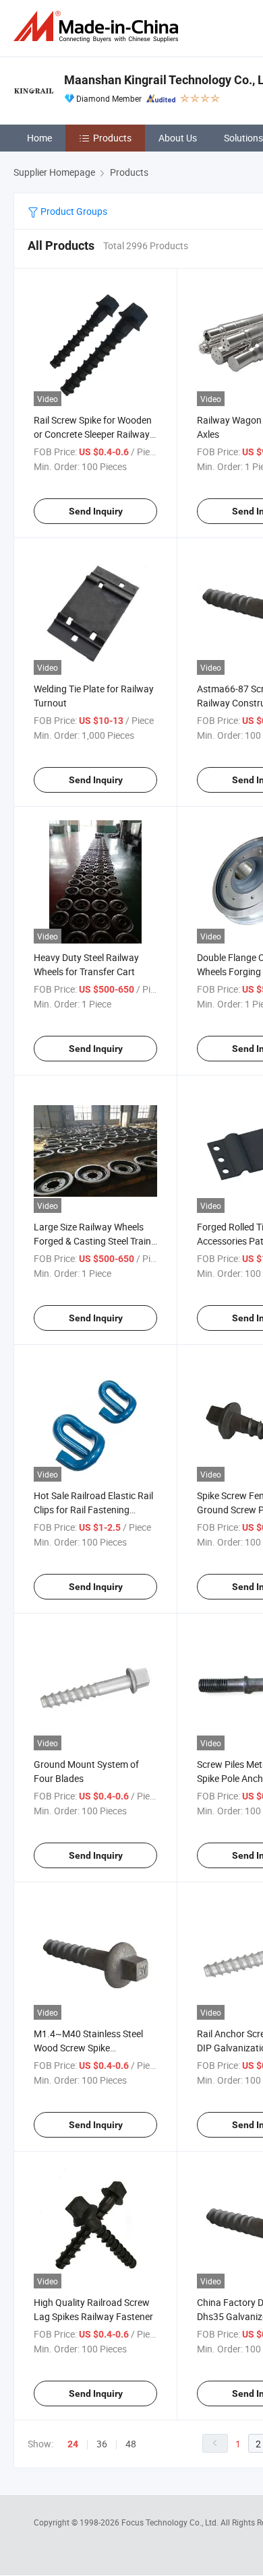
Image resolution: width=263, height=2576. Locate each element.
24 (73, 2444)
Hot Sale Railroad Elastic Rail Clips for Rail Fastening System (93, 1510)
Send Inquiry (96, 511)
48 (131, 2444)
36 (102, 2444)
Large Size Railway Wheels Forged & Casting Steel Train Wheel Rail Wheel (92, 1241)
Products (112, 138)
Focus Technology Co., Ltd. (171, 2522)
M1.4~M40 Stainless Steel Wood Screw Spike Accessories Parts (88, 2048)
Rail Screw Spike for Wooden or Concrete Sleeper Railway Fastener (93, 434)
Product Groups (73, 211)
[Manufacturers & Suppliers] (98, 27)
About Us (178, 138)
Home (39, 138)
